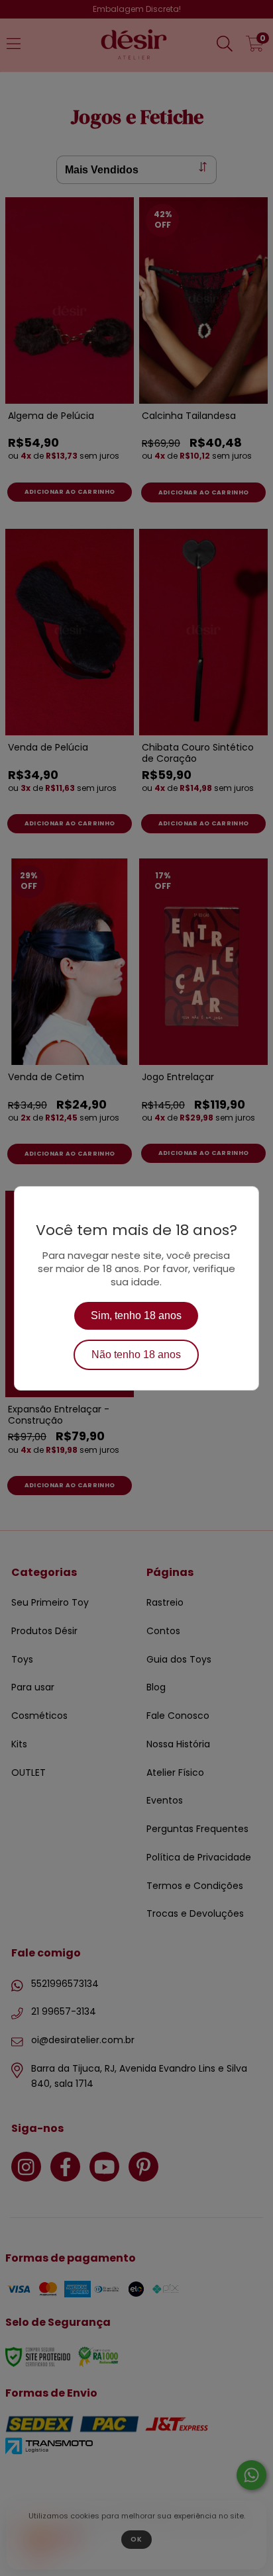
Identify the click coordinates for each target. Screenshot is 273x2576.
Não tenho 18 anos (136, 1355)
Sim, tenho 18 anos (136, 1315)
